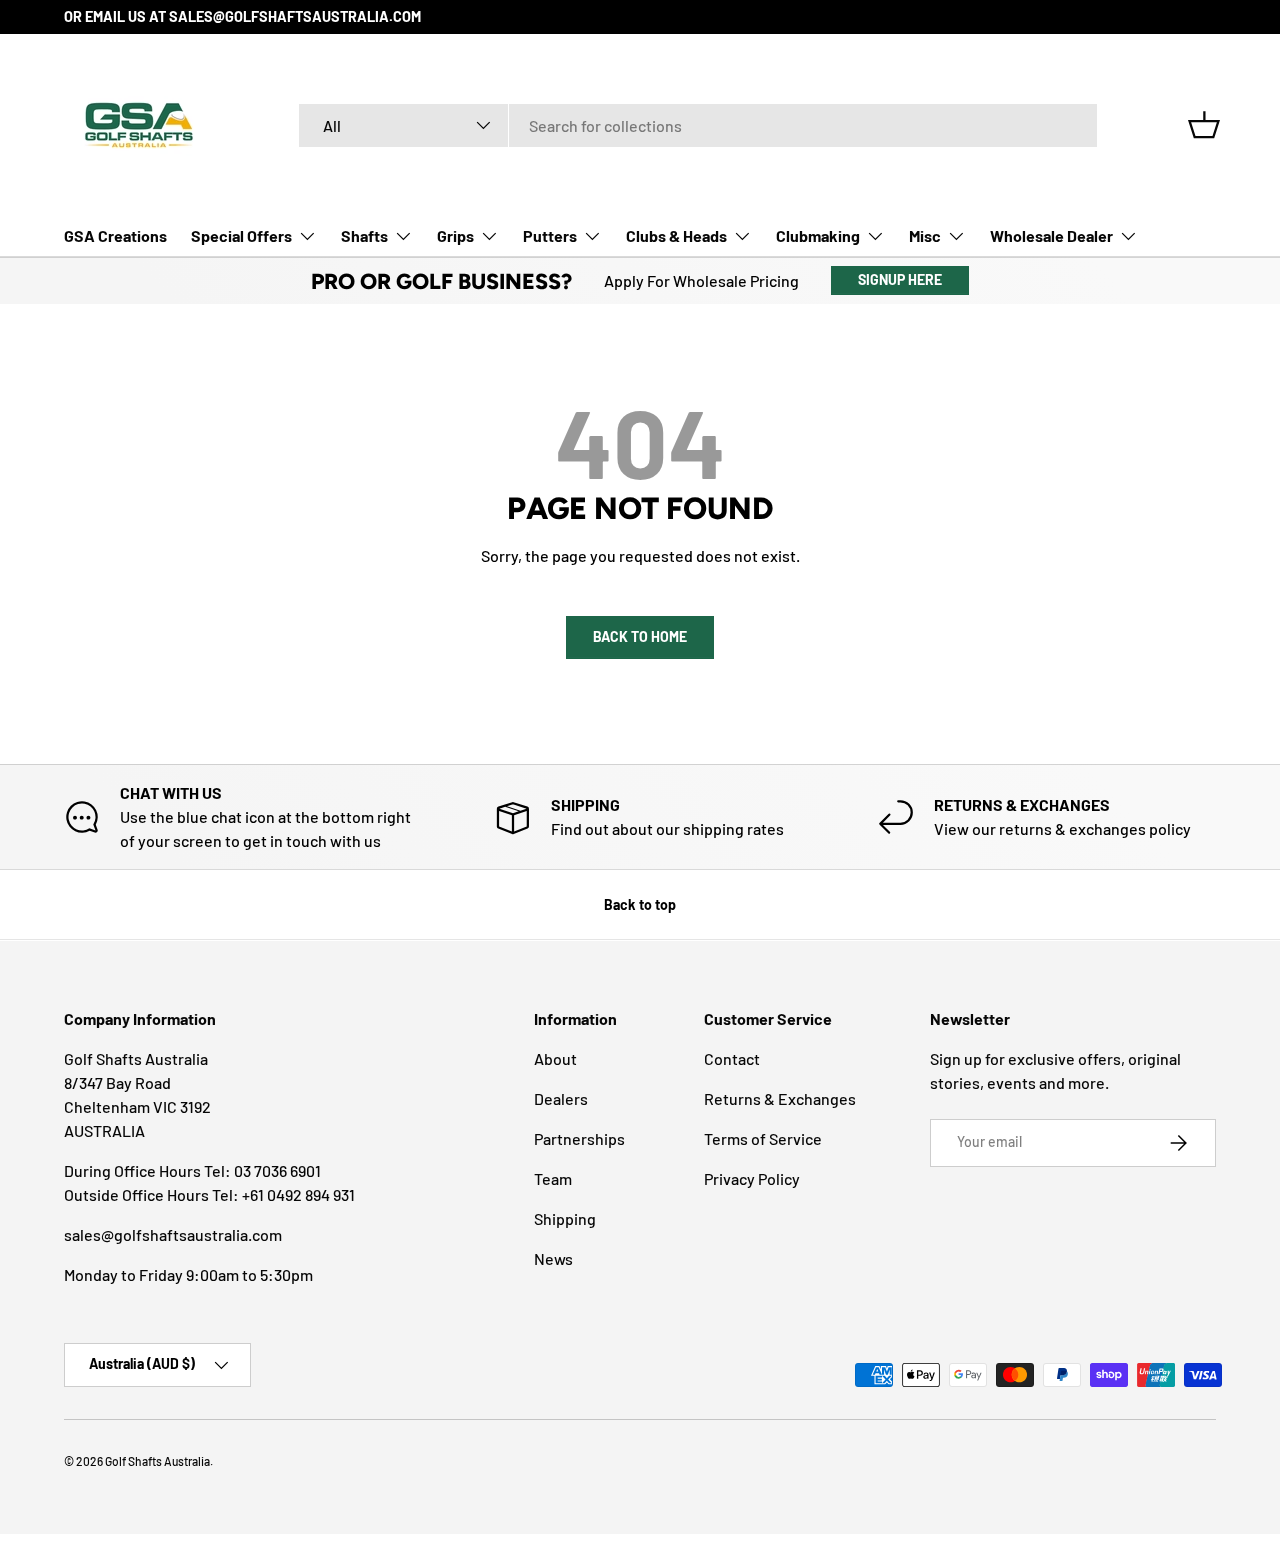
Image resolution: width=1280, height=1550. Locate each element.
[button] (1204, 125)
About (555, 1058)
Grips (455, 235)
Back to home (640, 636)
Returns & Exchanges (780, 1098)
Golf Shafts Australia (157, 1461)
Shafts (364, 235)
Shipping (565, 1218)
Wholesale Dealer (1051, 235)
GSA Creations (115, 235)
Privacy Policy (752, 1178)
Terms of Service (763, 1138)
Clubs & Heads (676, 235)
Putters (550, 235)
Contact (732, 1058)
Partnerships (579, 1138)
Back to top (640, 904)
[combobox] (698, 125)
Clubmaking (818, 235)
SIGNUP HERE (900, 279)
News (553, 1258)
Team (553, 1178)
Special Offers (241, 235)
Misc (925, 235)
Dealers (561, 1098)
